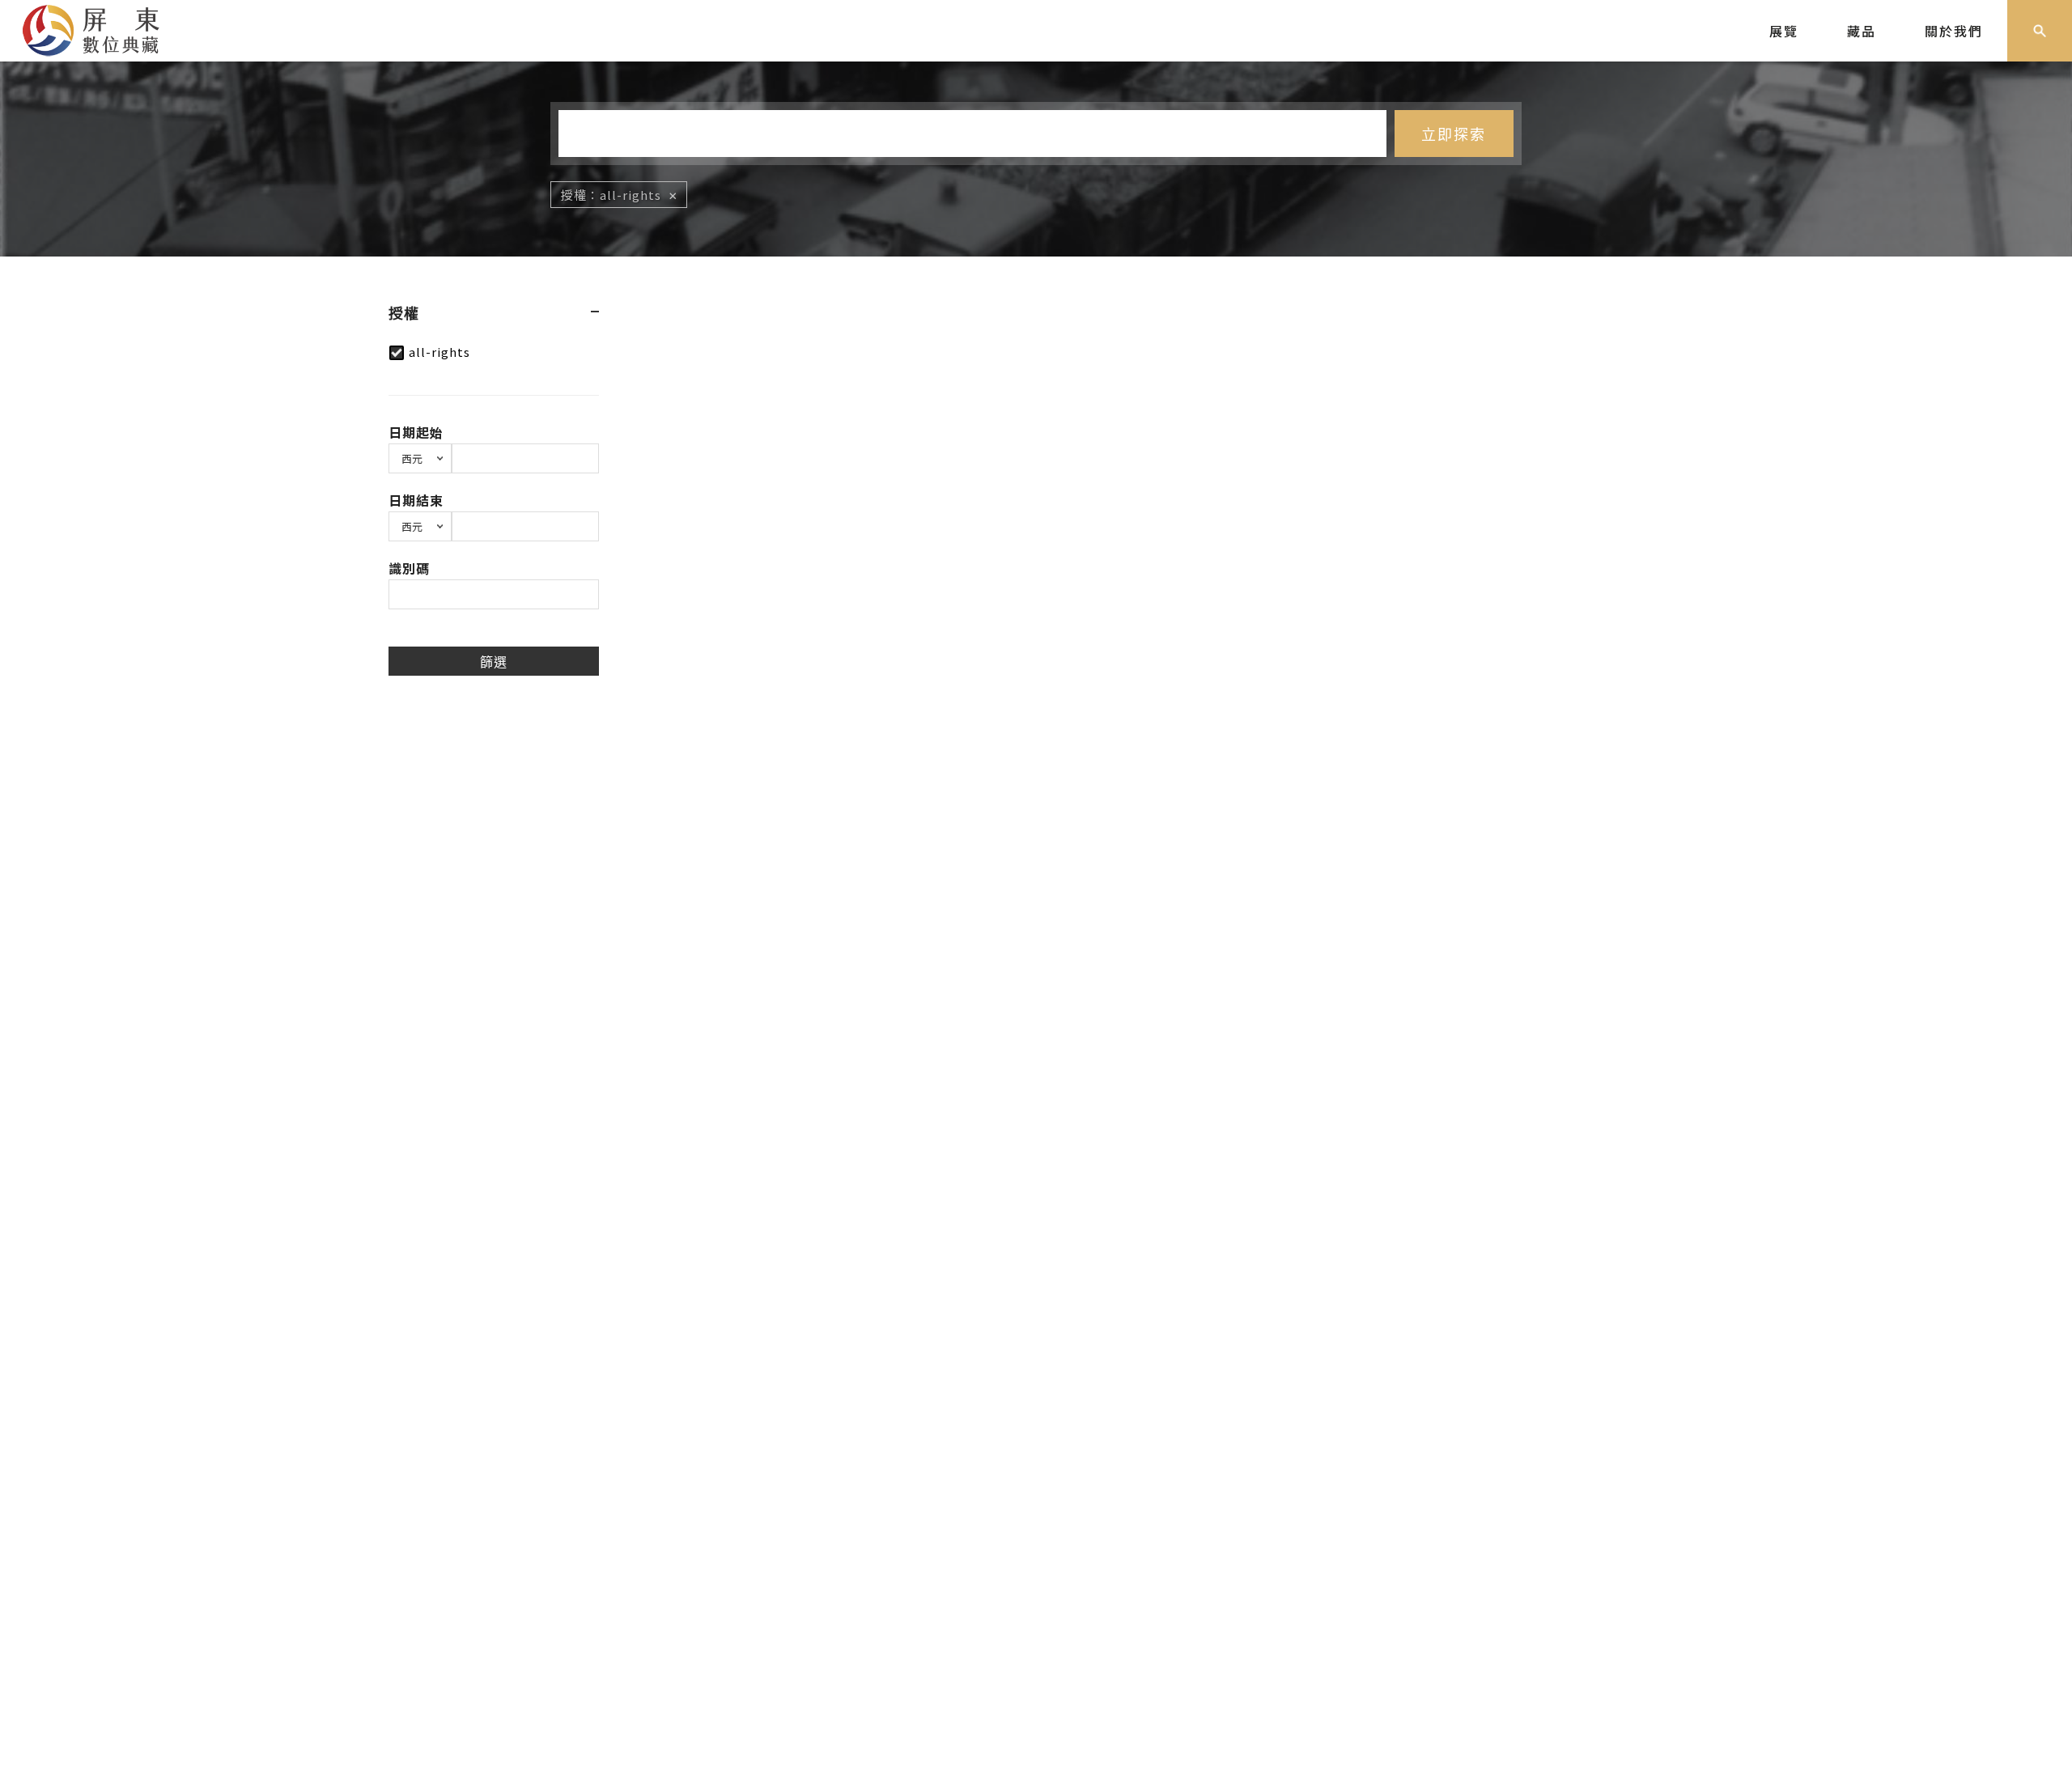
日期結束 (416, 500)
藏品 (1862, 31)
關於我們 (1954, 31)
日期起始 (416, 432)
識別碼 (409, 568)
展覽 (1784, 31)
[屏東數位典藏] (103, 28)
